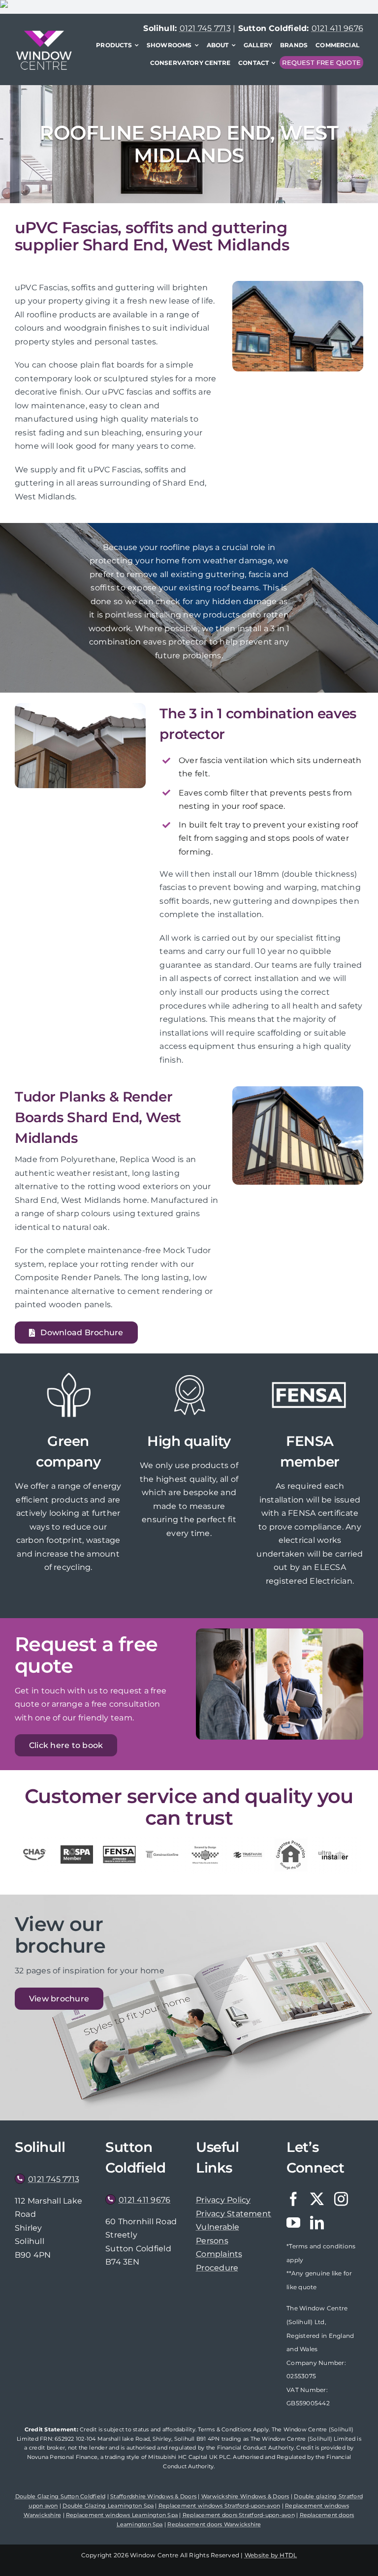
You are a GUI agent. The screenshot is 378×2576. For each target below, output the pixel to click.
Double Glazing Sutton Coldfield (60, 2496)
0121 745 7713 (205, 28)
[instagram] (341, 2199)
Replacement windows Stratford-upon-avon (219, 2506)
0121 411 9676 (337, 28)
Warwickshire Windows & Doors (245, 2496)
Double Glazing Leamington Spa (108, 2506)
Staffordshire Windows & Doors (153, 2496)
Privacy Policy (223, 2200)
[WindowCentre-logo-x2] (44, 34)
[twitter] (317, 2199)
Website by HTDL (271, 2555)
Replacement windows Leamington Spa (122, 2515)
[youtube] (293, 2223)
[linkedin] (317, 2223)
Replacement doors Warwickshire (214, 2524)
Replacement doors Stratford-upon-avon (239, 2515)
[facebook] (293, 2199)
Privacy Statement (234, 2214)
